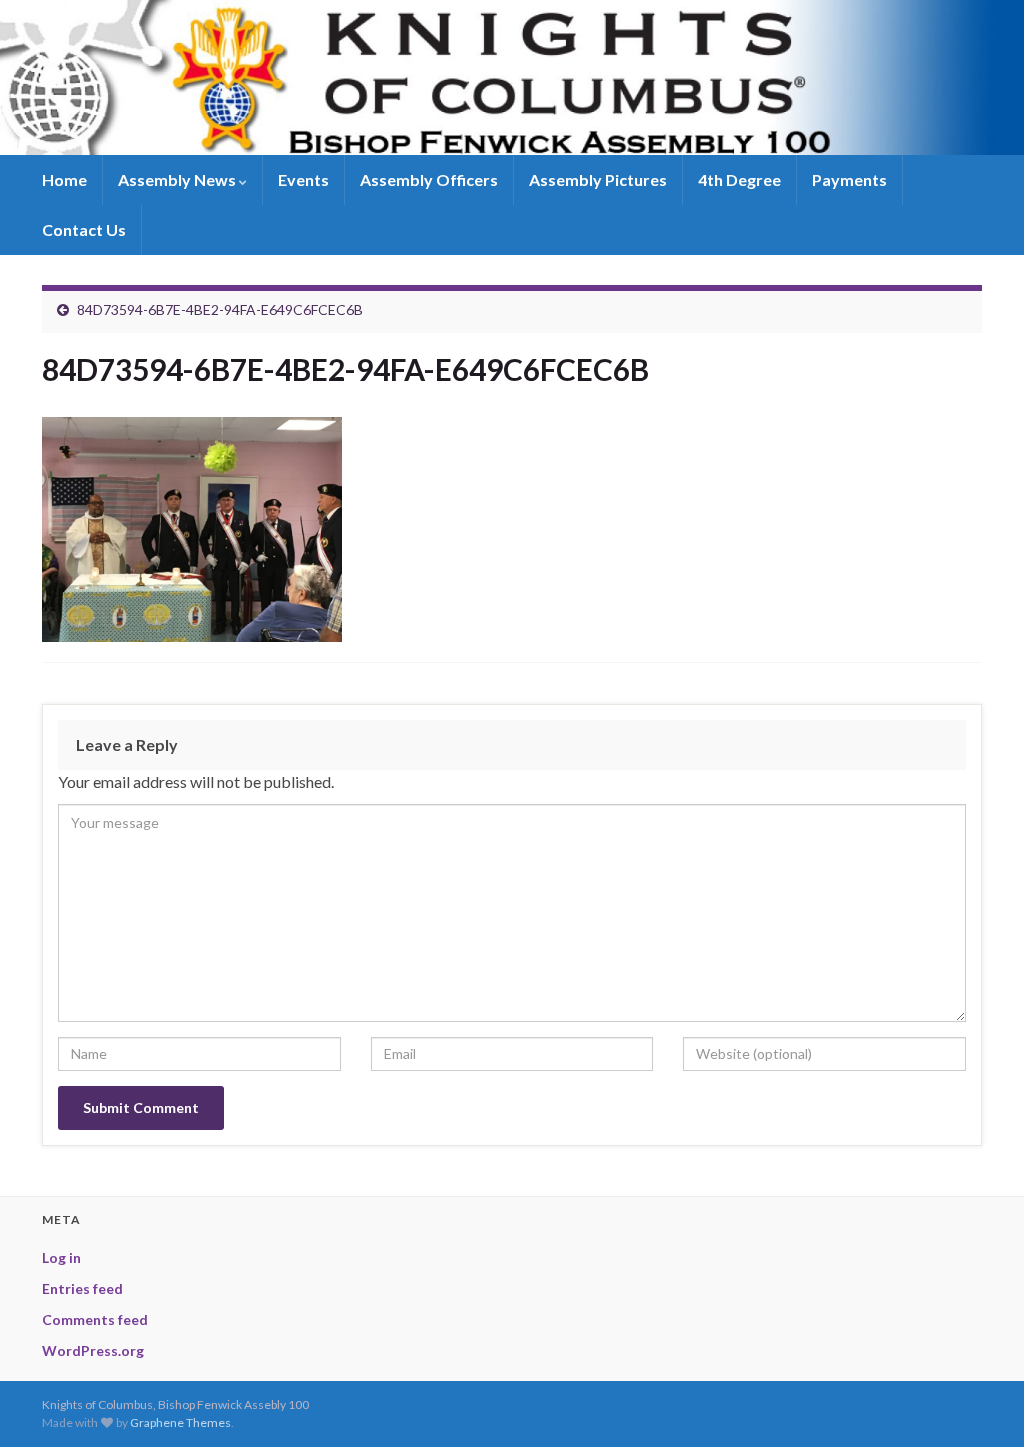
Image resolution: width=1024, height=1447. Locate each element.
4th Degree (739, 179)
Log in (61, 1257)
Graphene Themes (180, 1422)
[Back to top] (979, 1402)
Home (64, 179)
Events (303, 179)
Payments (849, 179)
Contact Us (84, 229)
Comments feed (95, 1319)
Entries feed (82, 1288)
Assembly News (178, 179)
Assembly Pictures (598, 179)
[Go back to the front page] (512, 77)
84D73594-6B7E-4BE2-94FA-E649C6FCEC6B (220, 309)
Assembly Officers (429, 179)
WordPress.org (93, 1350)
